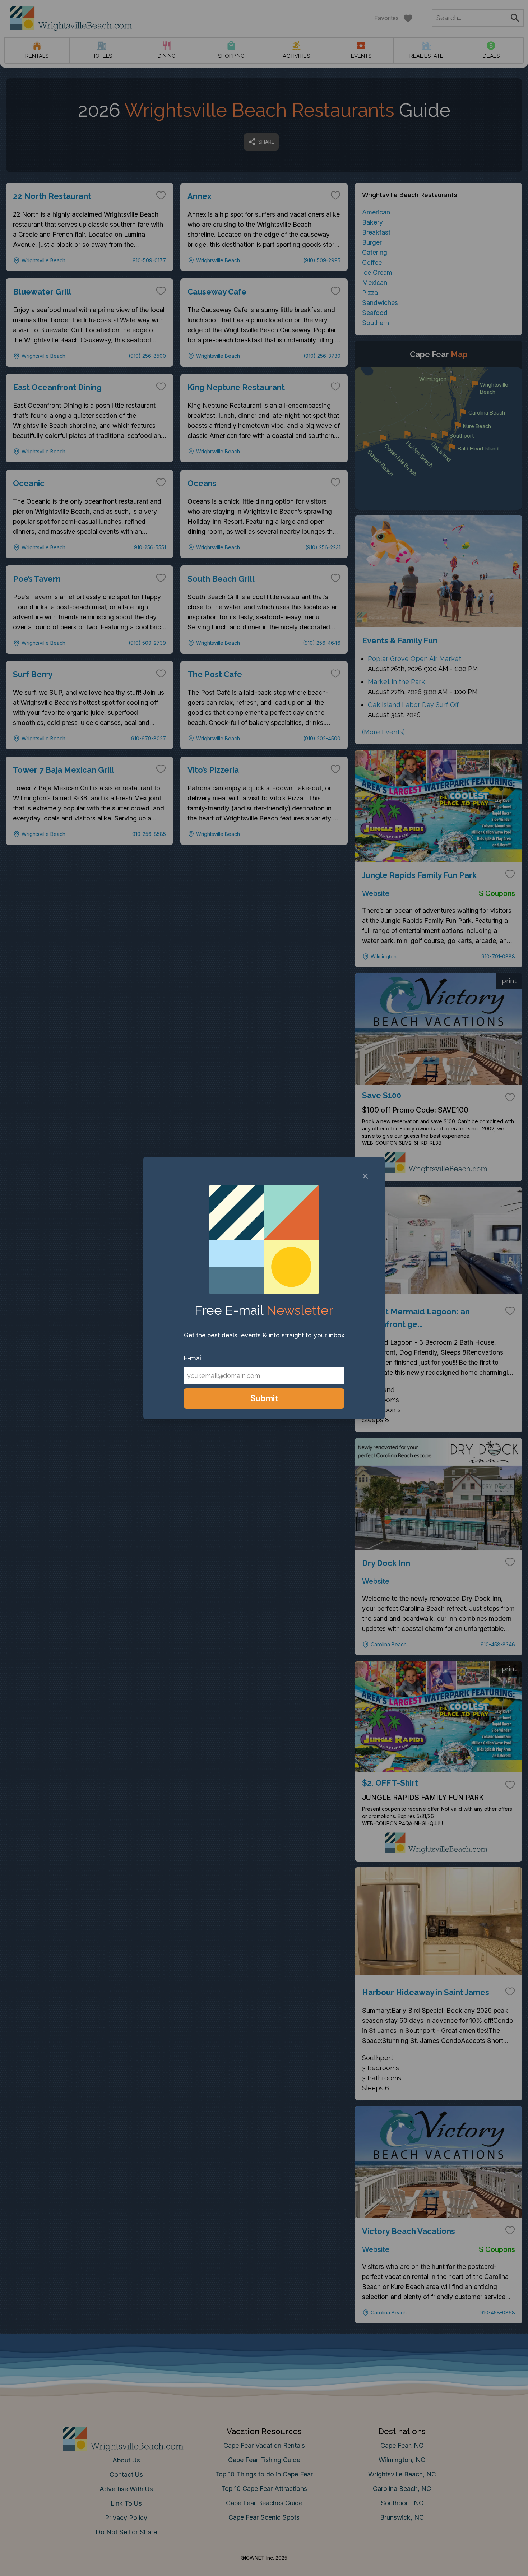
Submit (264, 1398)
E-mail (193, 1358)
